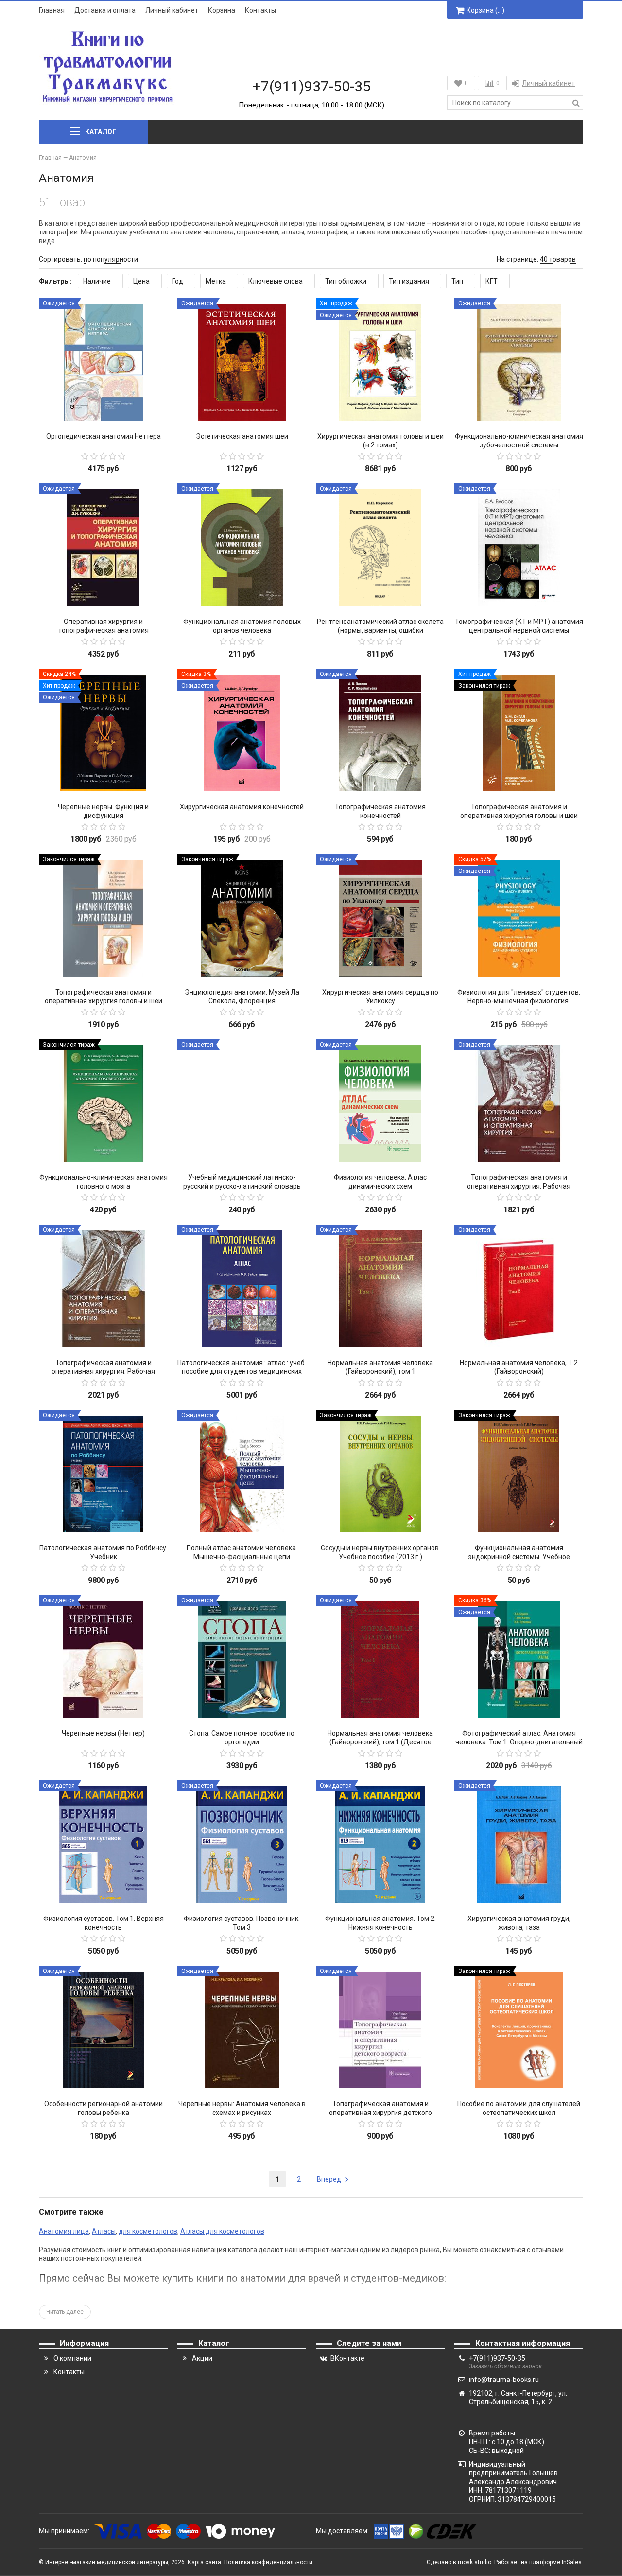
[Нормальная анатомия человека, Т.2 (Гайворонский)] (519, 1289)
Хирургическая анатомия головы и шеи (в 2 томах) (380, 441)
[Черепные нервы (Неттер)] (103, 1660)
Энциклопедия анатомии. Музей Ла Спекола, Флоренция (242, 996)
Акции (202, 2358)
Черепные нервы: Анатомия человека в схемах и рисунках (242, 2108)
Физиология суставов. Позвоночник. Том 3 (242, 1923)
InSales (572, 2562)
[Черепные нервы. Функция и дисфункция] (103, 733)
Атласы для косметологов (222, 2231)
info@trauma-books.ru (504, 2380)
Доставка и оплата (105, 10)
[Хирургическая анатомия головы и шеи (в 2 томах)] (380, 363)
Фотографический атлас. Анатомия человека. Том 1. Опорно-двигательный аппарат (519, 1742)
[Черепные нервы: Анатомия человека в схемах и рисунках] (242, 2030)
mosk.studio (475, 2562)
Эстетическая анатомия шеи (242, 436)
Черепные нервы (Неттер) (103, 1733)
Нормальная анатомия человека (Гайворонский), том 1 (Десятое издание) (380, 1742)
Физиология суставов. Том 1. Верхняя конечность (104, 1923)
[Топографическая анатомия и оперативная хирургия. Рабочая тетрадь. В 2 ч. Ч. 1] (519, 1104)
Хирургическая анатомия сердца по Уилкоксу (380, 996)
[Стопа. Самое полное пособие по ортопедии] (242, 1660)
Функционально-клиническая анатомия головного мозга (104, 1182)
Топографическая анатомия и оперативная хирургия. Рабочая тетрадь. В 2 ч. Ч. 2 (103, 1371)
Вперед (330, 2179)
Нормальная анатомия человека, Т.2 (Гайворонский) (519, 1367)
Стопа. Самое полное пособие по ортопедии (242, 1738)
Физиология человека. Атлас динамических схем (380, 1182)
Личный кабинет (172, 10)
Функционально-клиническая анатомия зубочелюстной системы (519, 441)
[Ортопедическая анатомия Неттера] (103, 363)
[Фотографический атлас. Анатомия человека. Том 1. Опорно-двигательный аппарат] (519, 1660)
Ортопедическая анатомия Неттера (104, 436)
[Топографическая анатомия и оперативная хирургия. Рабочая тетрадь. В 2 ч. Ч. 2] (103, 1289)
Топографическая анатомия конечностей (380, 811)
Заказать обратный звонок (505, 2366)
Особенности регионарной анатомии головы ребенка (104, 2108)
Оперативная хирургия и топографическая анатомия (104, 626)
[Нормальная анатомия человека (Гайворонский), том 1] (380, 1289)
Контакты (260, 10)
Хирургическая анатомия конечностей (242, 807)
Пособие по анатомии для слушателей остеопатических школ (519, 2108)
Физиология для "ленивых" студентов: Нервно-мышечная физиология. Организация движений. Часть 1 (519, 1001)
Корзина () (485, 10)
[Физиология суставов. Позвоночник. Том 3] (242, 1845)
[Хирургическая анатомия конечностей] (242, 733)
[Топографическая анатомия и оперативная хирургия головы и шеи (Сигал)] (519, 733)
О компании (72, 2358)
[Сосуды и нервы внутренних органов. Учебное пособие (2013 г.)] (380, 1474)
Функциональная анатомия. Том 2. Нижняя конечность (380, 1923)
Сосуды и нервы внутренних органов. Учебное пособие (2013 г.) (380, 1552)
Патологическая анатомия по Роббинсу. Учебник (104, 1552)
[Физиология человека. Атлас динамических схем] (380, 1104)
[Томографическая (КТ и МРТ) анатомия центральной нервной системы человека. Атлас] (519, 548)
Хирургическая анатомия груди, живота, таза (519, 1923)
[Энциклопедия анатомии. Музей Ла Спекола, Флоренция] (242, 918)
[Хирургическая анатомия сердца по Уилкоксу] (380, 918)
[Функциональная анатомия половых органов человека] (242, 548)
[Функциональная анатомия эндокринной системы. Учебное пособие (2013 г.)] (519, 1474)
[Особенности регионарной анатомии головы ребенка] (103, 2030)
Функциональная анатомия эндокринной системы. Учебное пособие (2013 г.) (519, 1557)
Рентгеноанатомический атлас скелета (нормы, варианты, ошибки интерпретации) (380, 630)
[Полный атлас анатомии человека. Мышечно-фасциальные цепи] (242, 1474)
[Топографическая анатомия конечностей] (380, 733)
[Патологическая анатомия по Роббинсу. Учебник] (103, 1474)
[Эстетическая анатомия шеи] (242, 363)
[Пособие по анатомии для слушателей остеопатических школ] (519, 2030)
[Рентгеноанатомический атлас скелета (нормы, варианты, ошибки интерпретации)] (380, 548)
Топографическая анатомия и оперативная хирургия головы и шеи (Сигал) (519, 816)
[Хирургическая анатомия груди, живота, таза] (519, 1845)
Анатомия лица (64, 2231)
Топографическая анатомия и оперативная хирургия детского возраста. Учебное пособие (380, 2113)
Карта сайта (204, 2562)
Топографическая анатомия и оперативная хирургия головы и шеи (104, 996)
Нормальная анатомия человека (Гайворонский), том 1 (380, 1367)
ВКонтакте (347, 2358)
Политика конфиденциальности (268, 2562)
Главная (52, 10)
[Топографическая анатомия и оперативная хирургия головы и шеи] (103, 918)
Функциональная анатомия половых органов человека (242, 626)
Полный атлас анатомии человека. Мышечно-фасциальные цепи (242, 1552)
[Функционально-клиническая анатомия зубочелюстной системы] (519, 363)
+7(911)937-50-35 (312, 86)
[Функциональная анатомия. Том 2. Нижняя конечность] (380, 1845)
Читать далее (65, 2312)
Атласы (104, 2231)
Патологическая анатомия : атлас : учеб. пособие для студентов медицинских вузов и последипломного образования (242, 1371)
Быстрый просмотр (103, 410)
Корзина (222, 10)
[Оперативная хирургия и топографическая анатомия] (103, 548)
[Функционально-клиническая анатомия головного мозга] (103, 1104)
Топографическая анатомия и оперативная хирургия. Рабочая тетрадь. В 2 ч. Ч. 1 (519, 1186)
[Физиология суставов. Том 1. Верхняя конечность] (103, 1845)
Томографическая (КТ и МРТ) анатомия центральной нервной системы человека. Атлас (519, 630)
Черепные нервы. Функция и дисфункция (103, 811)
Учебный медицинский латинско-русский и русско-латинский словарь (242, 1182)
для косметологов (148, 2231)
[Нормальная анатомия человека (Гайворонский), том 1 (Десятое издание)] (380, 1660)
